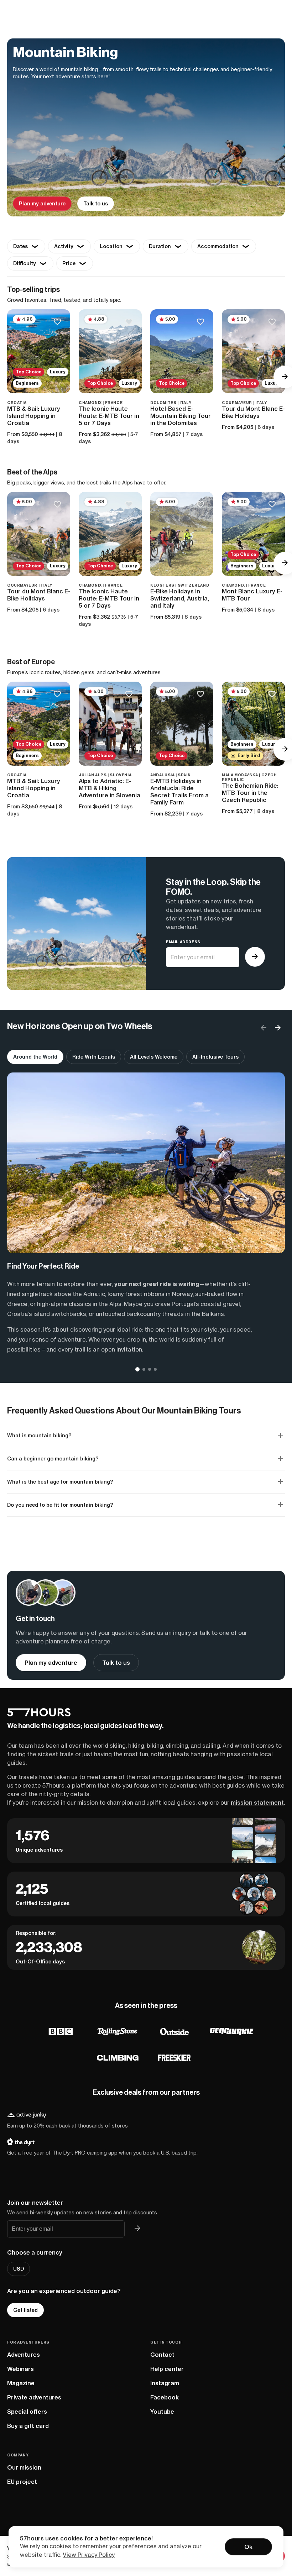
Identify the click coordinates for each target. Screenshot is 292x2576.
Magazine (21, 2383)
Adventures (24, 2355)
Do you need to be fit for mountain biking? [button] (60, 1505)
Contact (162, 2355)
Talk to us (96, 204)
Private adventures (34, 2397)
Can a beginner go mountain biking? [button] (53, 1459)
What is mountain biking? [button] (39, 1436)
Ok (248, 2547)
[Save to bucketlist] (57, 322)
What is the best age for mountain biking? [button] (60, 1482)
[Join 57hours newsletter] (137, 2229)
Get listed (25, 2310)
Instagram (165, 2383)
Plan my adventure (42, 204)
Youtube (162, 2412)
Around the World (35, 1057)
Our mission (24, 2467)
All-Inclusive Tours (215, 1057)
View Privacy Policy (89, 2555)
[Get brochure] (255, 957)
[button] (278, 1028)
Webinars (20, 2369)
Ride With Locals (94, 1057)
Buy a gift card (28, 2426)
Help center (167, 2369)
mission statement (257, 1803)
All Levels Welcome (154, 1057)
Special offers (27, 2412)
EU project (22, 2482)
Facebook (165, 2397)
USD (19, 2269)
